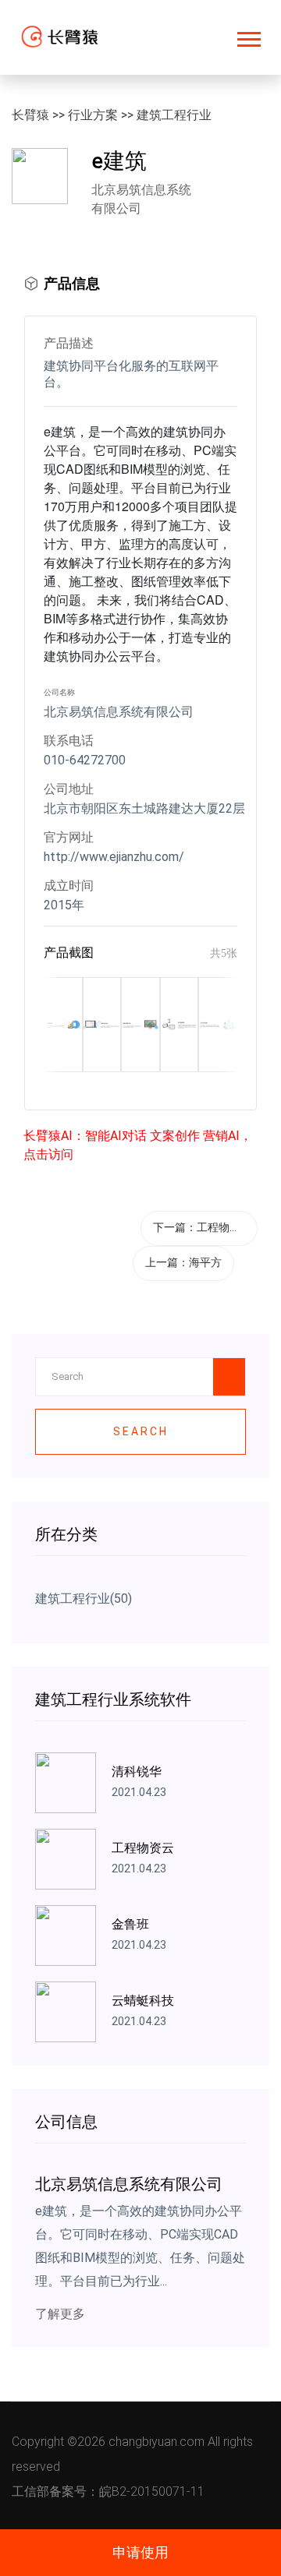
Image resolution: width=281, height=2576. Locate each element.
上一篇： (183, 1262)
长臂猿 (30, 115)
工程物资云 (224, 1227)
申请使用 (140, 2552)
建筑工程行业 (174, 115)
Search (141, 1431)
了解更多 (60, 2314)
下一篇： (202, 1227)
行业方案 (93, 115)
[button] (248, 36)
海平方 (205, 1262)
